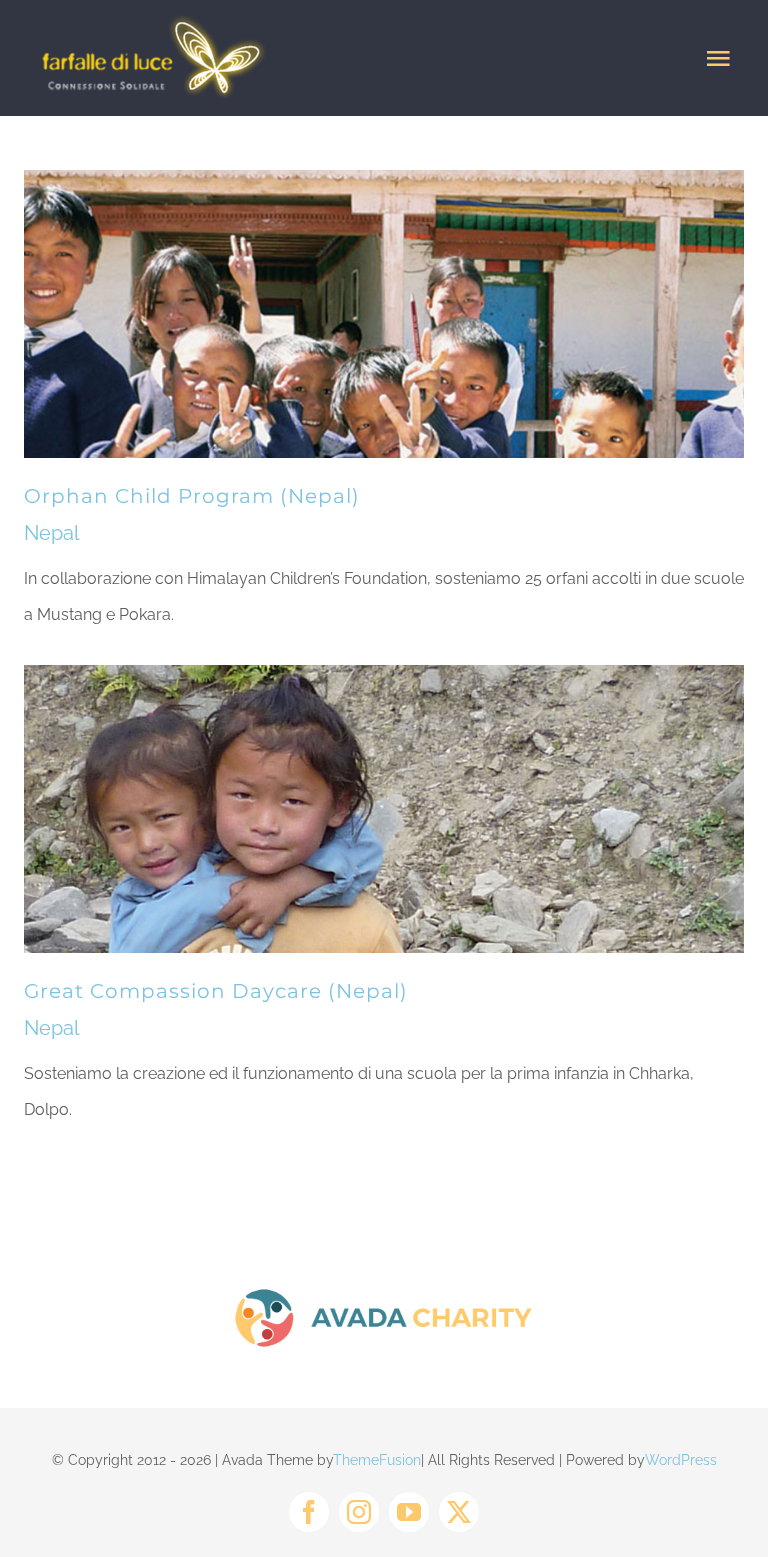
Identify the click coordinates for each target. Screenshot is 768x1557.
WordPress (681, 1460)
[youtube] (409, 1512)
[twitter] (459, 1512)
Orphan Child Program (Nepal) (192, 496)
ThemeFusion (377, 1460)
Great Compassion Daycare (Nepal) (216, 991)
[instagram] (359, 1512)
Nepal (51, 533)
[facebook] (309, 1512)
